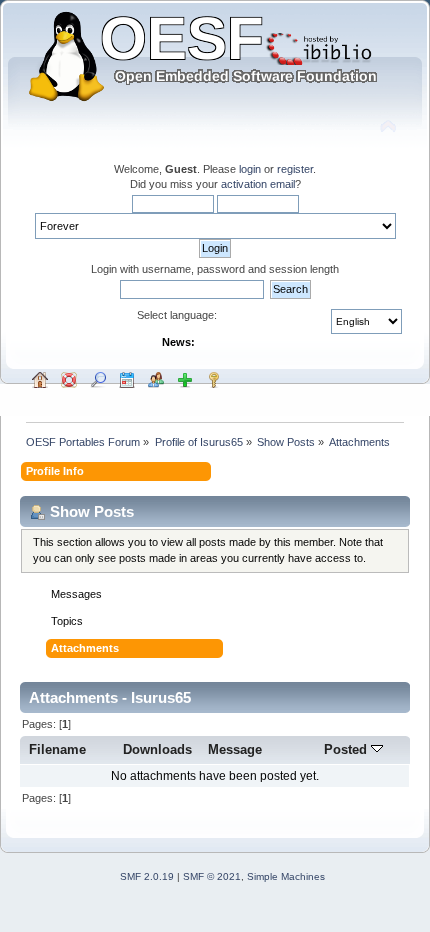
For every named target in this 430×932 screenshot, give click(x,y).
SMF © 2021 (212, 876)
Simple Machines (286, 876)
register (295, 169)
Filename (57, 749)
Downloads (157, 749)
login (250, 169)
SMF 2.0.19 (147, 876)
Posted (347, 749)
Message (235, 749)
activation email (258, 184)
